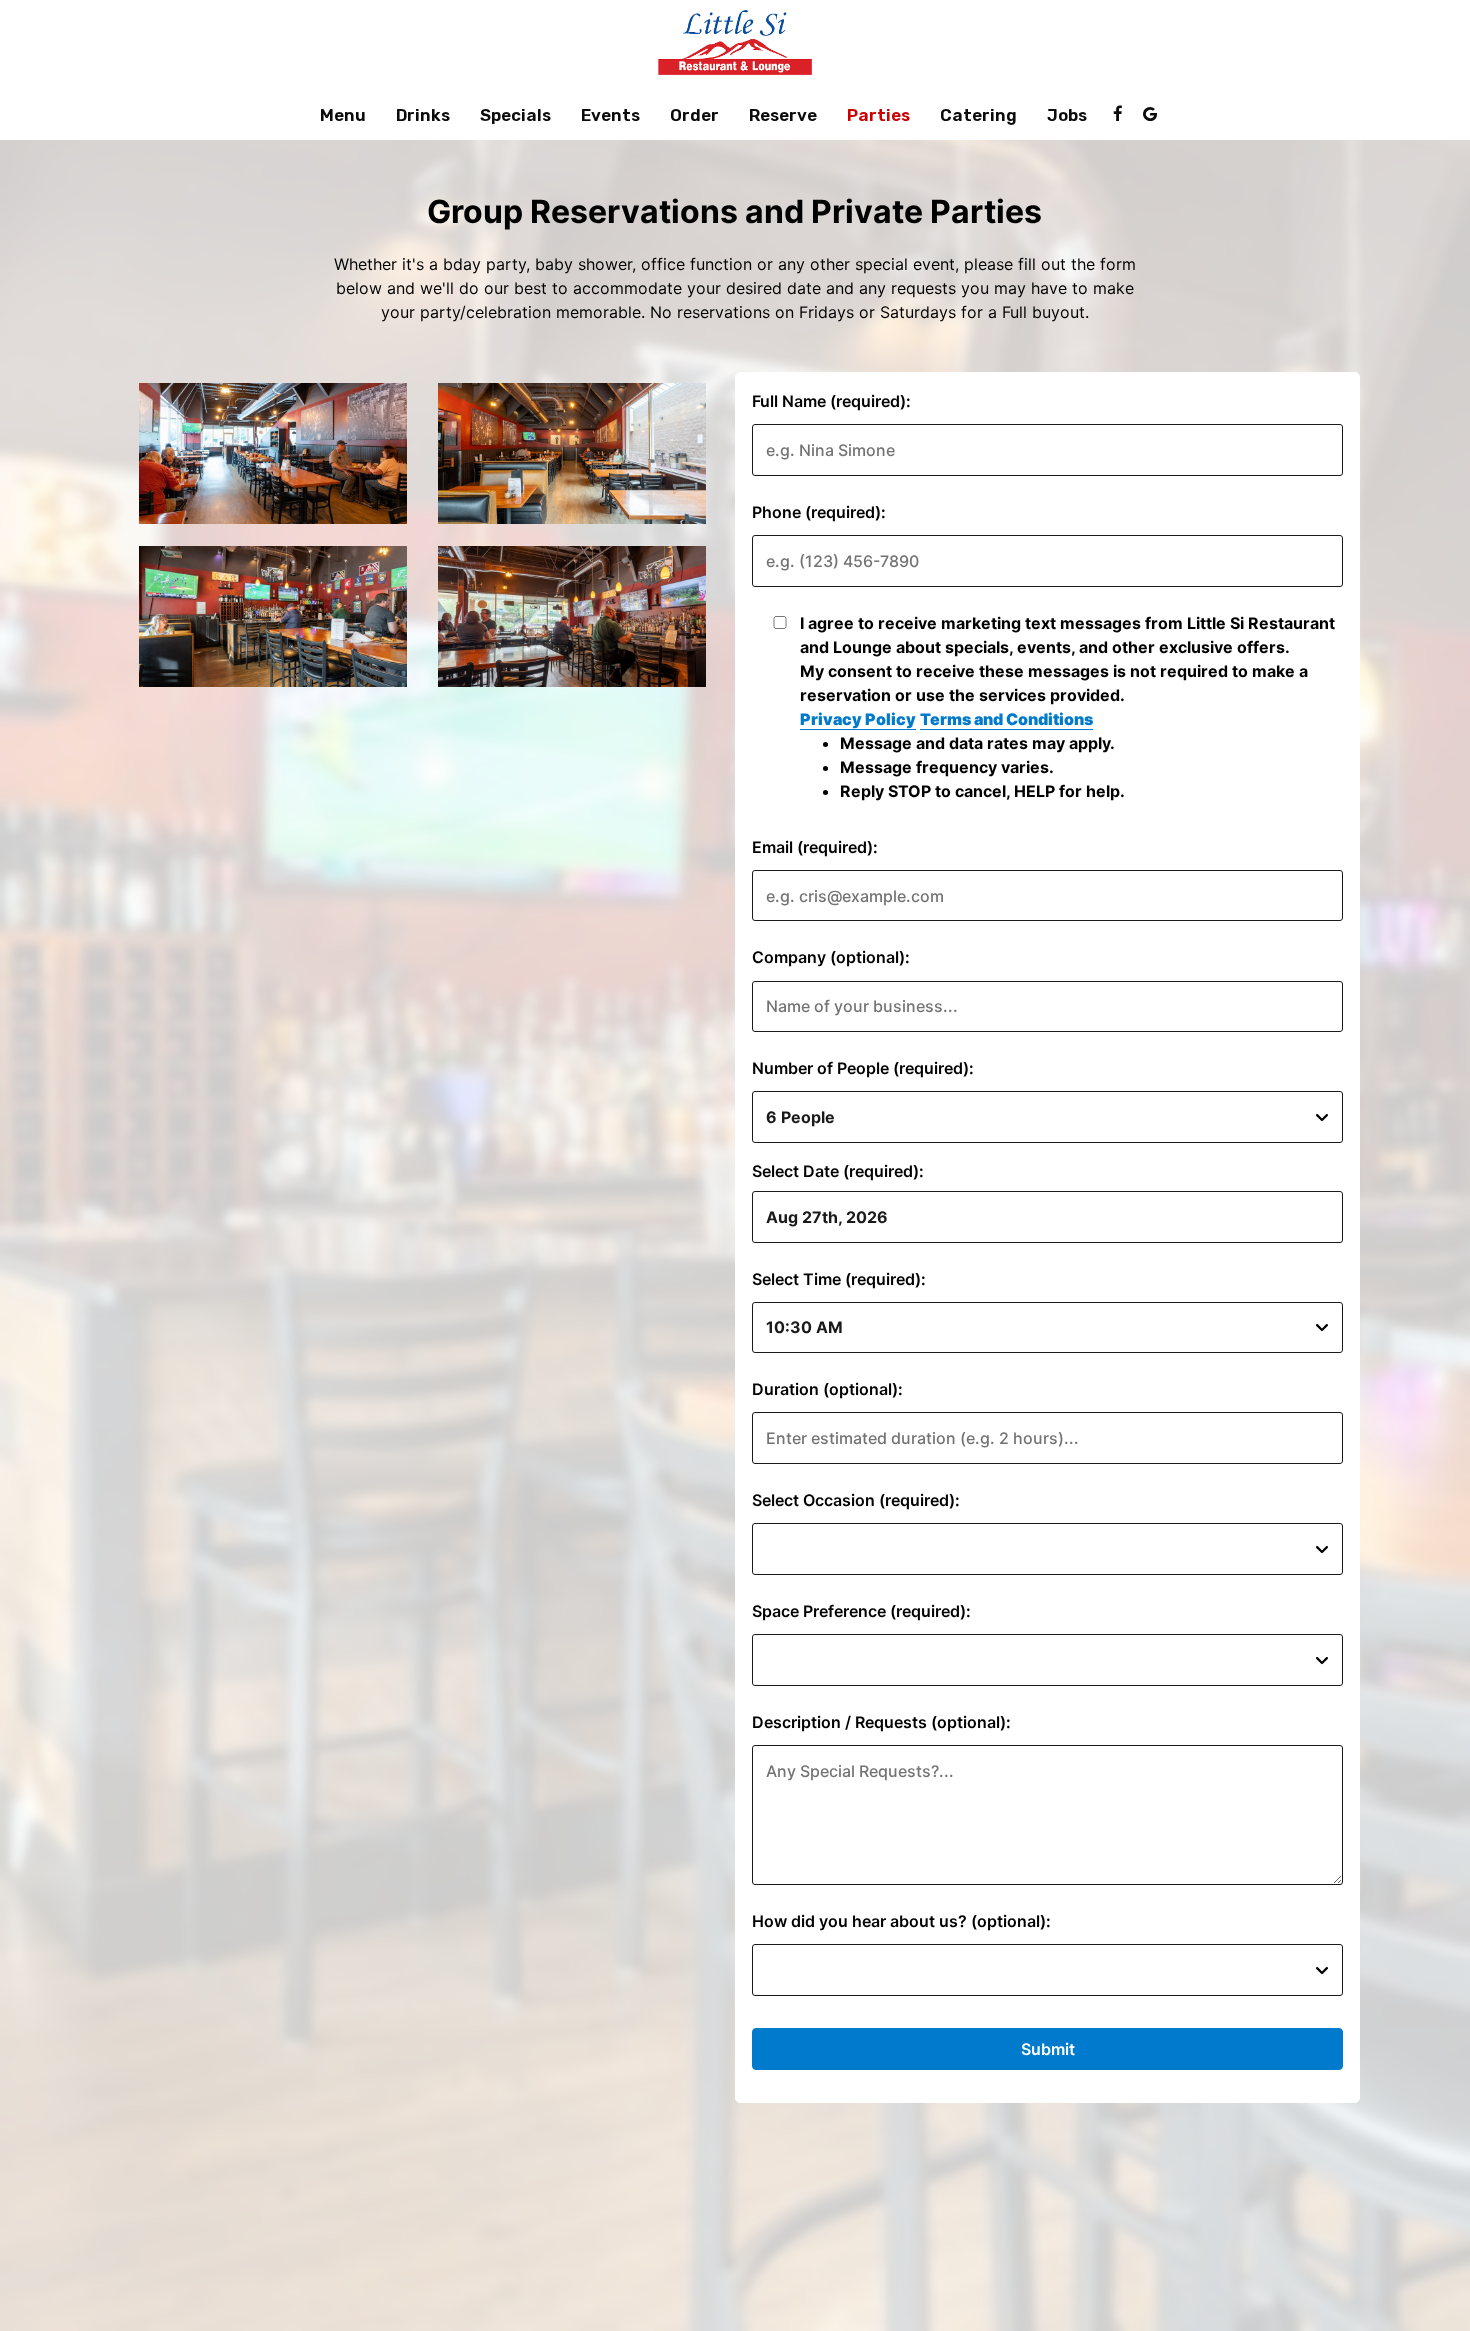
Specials (515, 115)
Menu (343, 115)
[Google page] (1150, 114)
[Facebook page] (1118, 114)
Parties (878, 115)
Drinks (423, 115)
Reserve (783, 115)
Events (610, 115)
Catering (978, 115)
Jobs (1067, 115)
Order (694, 115)
